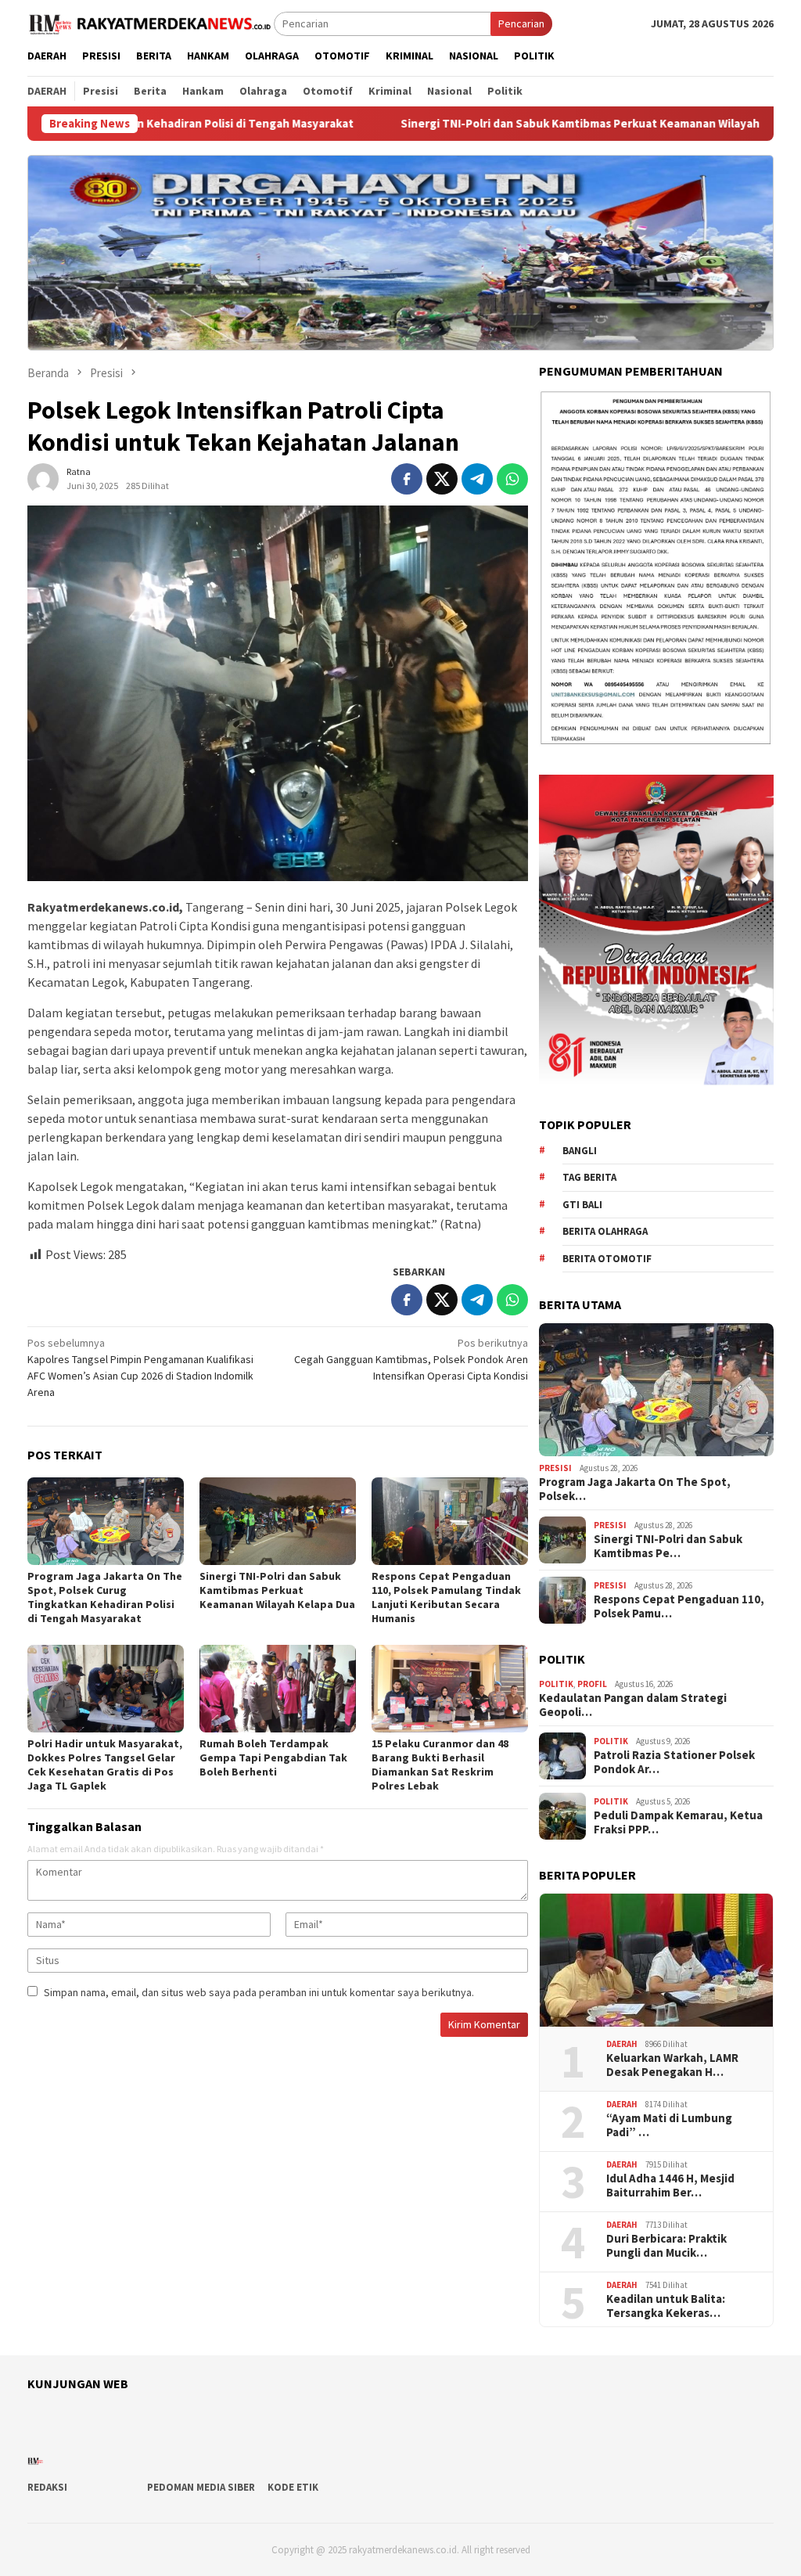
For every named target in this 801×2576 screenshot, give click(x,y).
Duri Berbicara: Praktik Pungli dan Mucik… (666, 2246)
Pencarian (521, 23)
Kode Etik (293, 2487)
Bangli (580, 1151)
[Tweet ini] (442, 479)
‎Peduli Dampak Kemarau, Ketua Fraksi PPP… (678, 1822)
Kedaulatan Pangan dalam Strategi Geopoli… (633, 1705)
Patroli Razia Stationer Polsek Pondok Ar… (674, 1762)
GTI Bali (582, 1205)
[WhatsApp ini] (512, 479)
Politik (556, 1684)
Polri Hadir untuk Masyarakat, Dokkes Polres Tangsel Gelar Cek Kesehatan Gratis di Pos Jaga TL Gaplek (105, 1765)
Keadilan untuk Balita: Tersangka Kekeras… (666, 2306)
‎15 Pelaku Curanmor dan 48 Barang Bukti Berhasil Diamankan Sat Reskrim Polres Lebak (440, 1765)
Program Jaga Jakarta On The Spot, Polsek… (635, 1489)
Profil (592, 1684)
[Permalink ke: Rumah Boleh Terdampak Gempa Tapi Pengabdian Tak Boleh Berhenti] (278, 1689)
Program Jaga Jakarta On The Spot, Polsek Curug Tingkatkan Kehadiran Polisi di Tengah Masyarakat (105, 1597)
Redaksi (47, 2487)
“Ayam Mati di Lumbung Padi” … (669, 2125)
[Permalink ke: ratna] (43, 477)
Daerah (622, 2044)
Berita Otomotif (607, 1259)
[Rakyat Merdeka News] (151, 23)
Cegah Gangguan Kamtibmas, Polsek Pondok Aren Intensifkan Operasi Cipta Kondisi (411, 1359)
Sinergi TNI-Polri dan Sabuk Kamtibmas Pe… (668, 1546)
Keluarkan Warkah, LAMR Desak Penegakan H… (672, 2065)
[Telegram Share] (477, 479)
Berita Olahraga (605, 1231)
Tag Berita (589, 1177)
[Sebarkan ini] (407, 479)
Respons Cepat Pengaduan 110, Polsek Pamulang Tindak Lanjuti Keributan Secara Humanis (446, 1597)
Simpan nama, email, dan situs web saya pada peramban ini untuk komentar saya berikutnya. (259, 1992)
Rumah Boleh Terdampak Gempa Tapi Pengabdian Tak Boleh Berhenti (273, 1758)
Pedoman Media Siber (201, 2487)
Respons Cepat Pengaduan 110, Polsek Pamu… (679, 1606)
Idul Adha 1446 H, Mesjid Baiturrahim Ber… (670, 2186)
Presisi (555, 1468)
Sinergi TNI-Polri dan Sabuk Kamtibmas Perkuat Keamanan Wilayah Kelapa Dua (499, 124)
